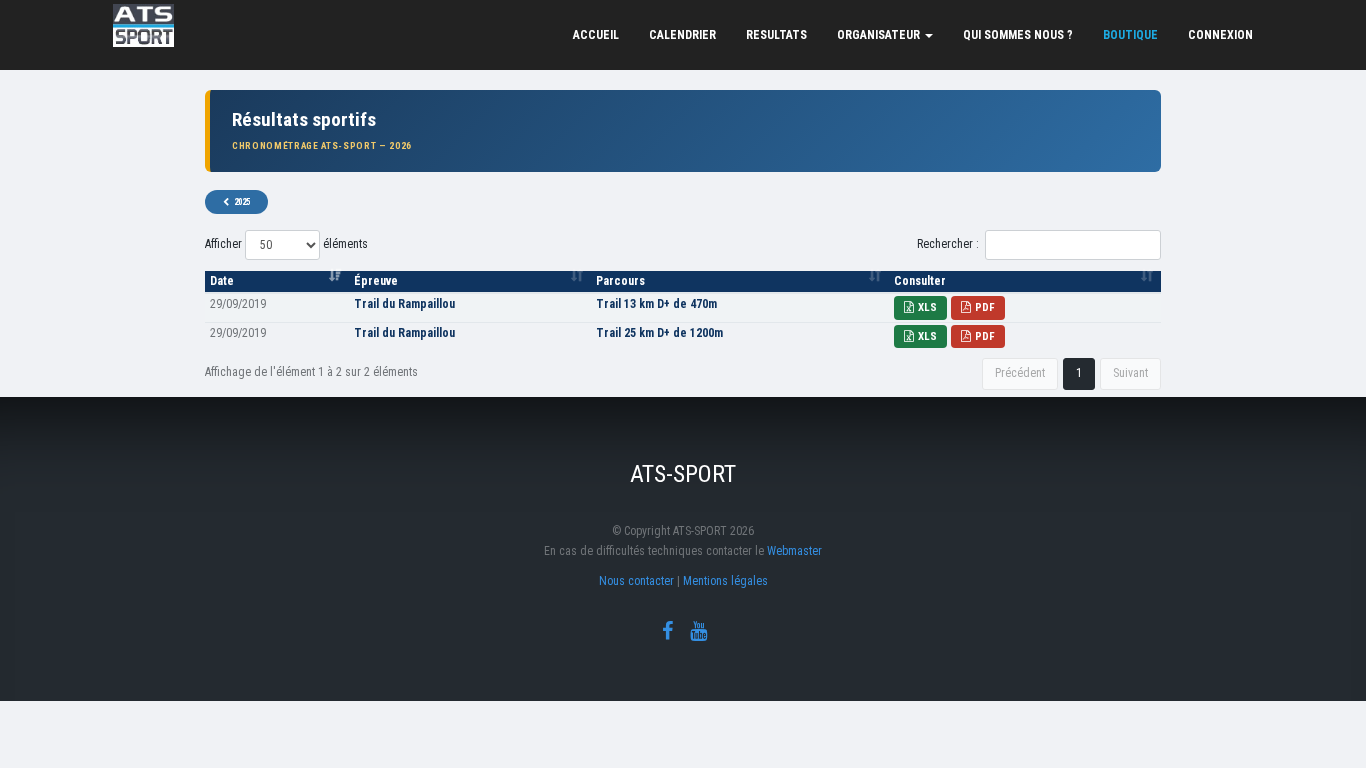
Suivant (1130, 373)
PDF (985, 307)
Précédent (1020, 373)
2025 (242, 202)
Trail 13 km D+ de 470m (656, 304)
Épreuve (376, 281)
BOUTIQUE (1130, 35)
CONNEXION (1220, 35)
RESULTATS (776, 35)
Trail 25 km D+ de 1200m (659, 333)
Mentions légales (725, 581)
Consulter (920, 281)
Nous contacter (636, 581)
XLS (927, 307)
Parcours (620, 281)
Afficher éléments (286, 244)
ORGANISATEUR (880, 35)
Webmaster (794, 551)
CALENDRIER (682, 35)
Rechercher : (948, 244)
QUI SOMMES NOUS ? (1018, 35)
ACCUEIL (596, 35)
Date (222, 281)
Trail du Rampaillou (404, 304)
